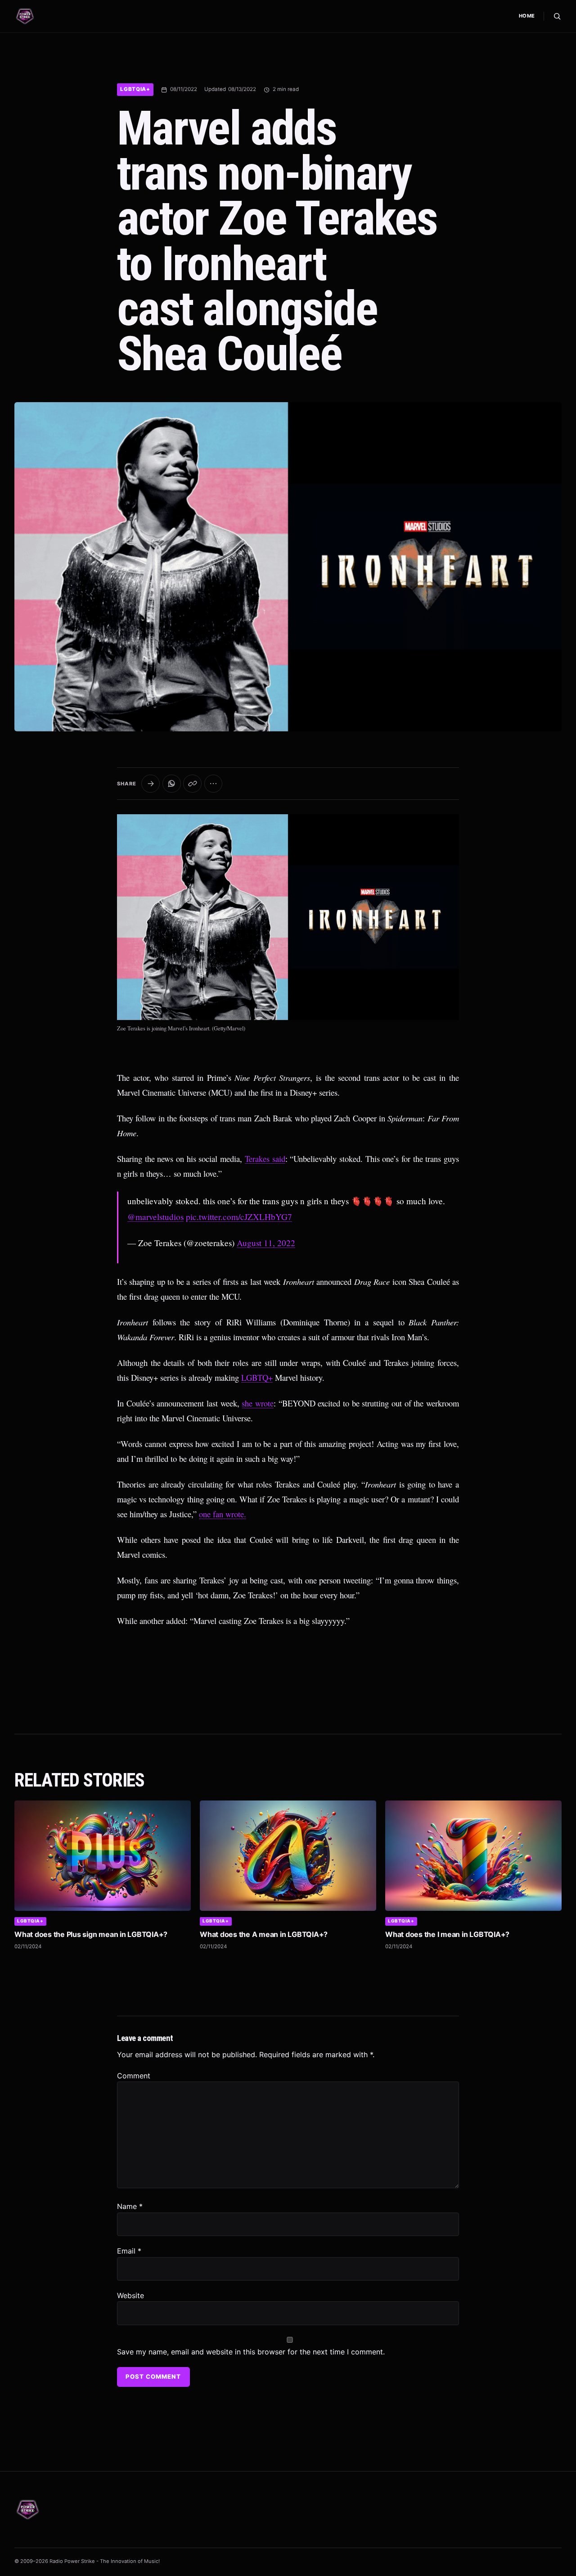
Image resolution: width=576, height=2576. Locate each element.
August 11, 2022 (266, 1243)
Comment (134, 2076)
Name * (130, 2206)
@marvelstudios (155, 1217)
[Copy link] (192, 784)
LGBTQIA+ (135, 89)
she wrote (258, 1403)
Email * (129, 2251)
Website (130, 2295)
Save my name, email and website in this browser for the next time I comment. (251, 2352)
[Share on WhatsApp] (172, 784)
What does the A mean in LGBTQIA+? (264, 1934)
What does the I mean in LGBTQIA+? (447, 1934)
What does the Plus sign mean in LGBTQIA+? (91, 1934)
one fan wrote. (223, 1514)
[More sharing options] (214, 784)
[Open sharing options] (151, 784)
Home (527, 16)
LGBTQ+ (257, 1377)
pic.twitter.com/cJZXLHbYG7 (239, 1217)
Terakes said (265, 1159)
